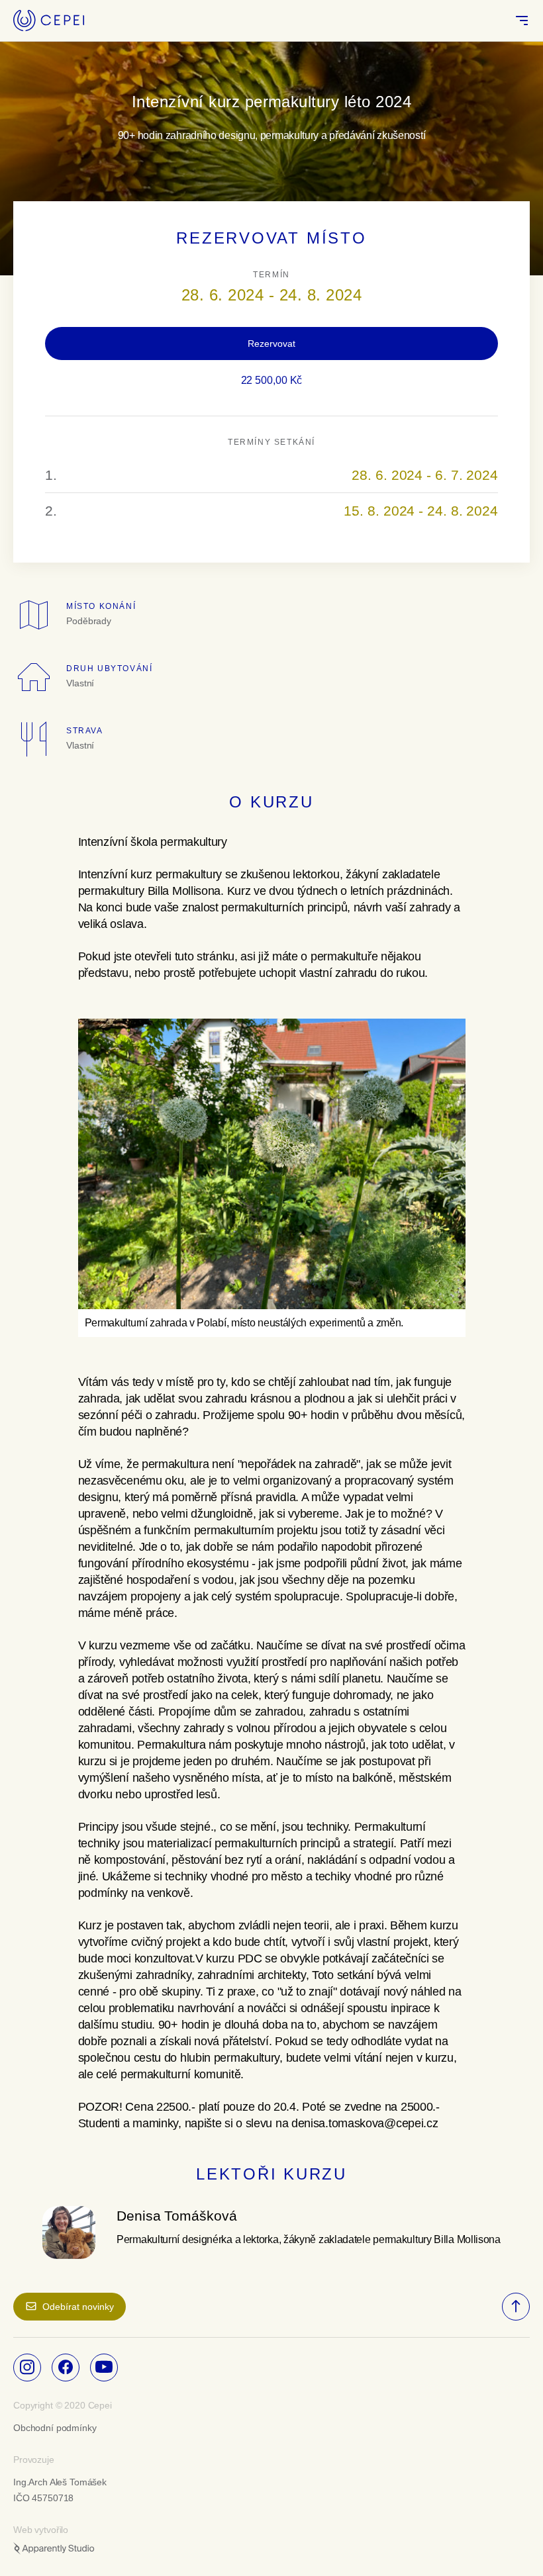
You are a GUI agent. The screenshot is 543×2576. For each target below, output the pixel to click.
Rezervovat (271, 344)
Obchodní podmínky (55, 2428)
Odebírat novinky (78, 2307)
